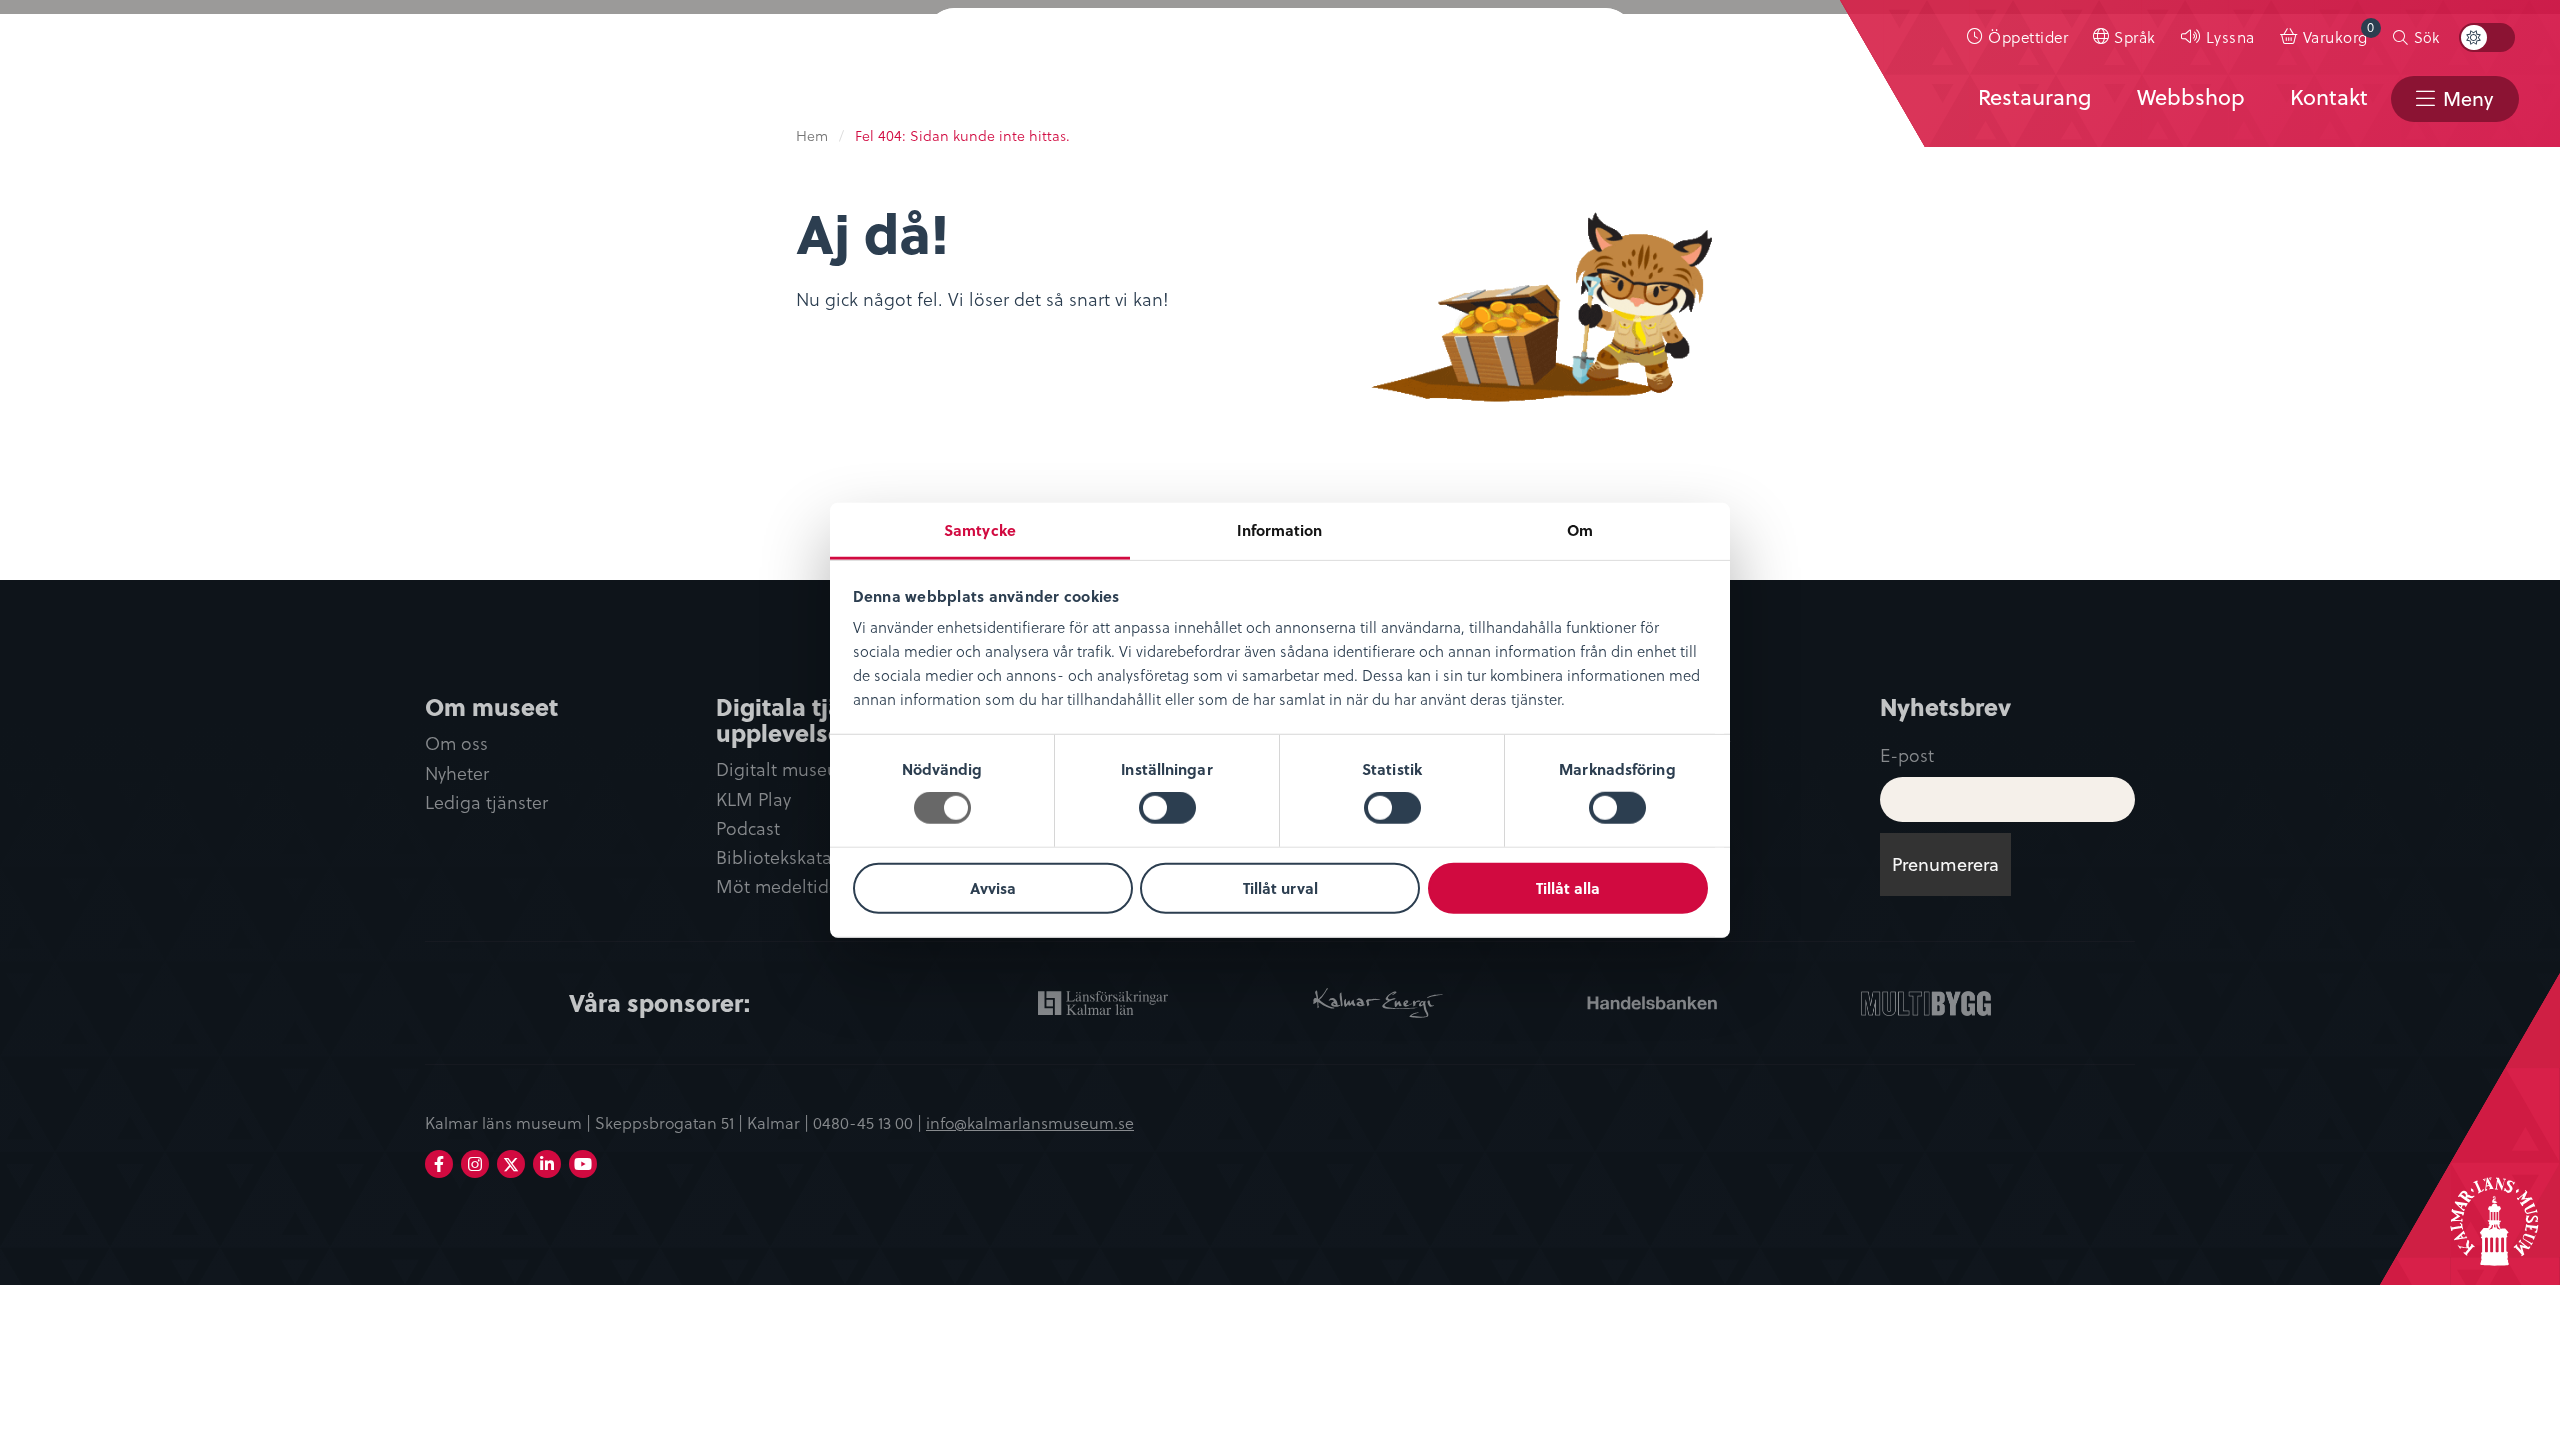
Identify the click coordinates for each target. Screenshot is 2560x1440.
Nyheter (457, 773)
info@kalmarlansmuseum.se (1030, 1122)
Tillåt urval (1280, 888)
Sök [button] (2426, 37)
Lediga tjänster (486, 802)
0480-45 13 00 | (869, 1122)
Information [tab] (1279, 530)
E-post (1907, 754)
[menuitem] (2018, 37)
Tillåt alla (1568, 888)
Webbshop (2191, 97)
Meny (2468, 98)
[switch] (1167, 808)
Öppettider (2028, 36)
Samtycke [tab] (980, 530)
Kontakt (2329, 97)
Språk (2135, 36)
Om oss (456, 743)
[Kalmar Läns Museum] (71, 63)
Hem (812, 135)
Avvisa (993, 888)
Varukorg (2339, 32)
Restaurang (2034, 97)
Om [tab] (1580, 530)
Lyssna (2230, 36)
